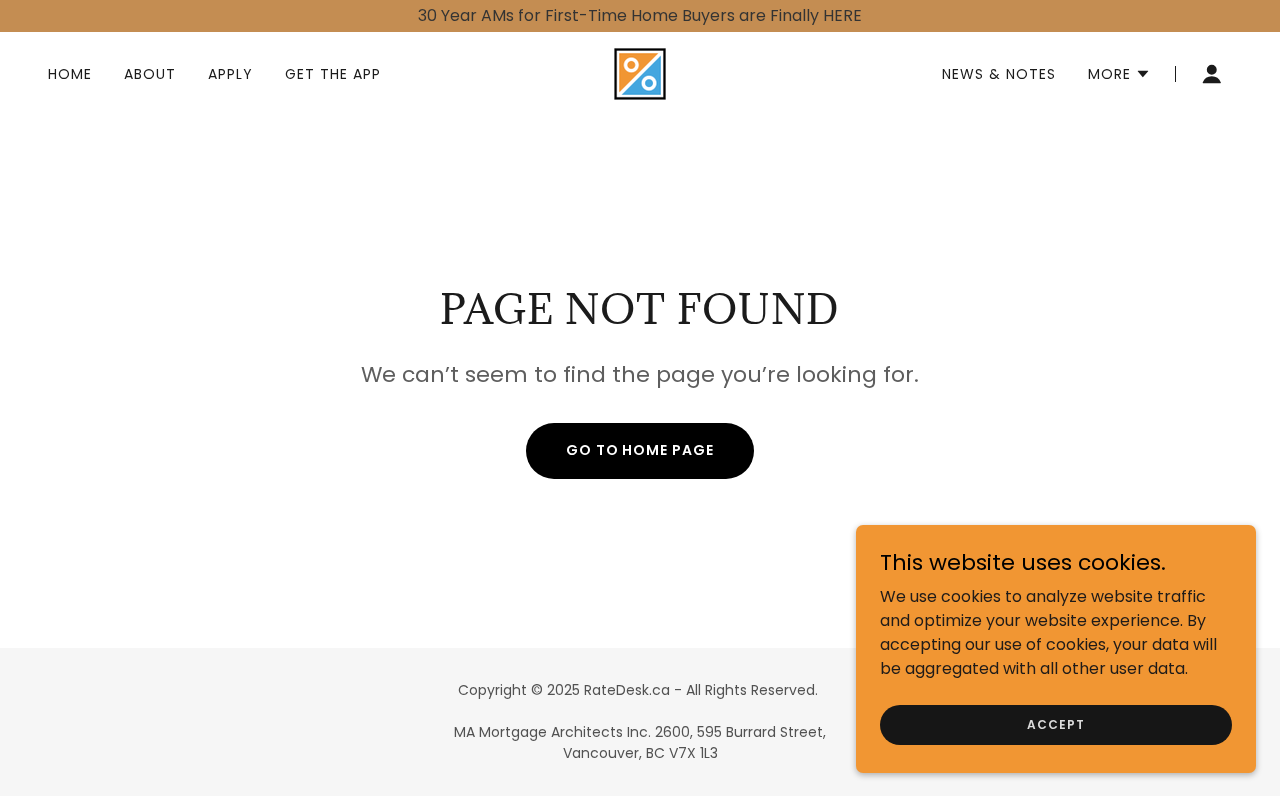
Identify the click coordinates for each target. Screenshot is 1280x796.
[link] (640, 72)
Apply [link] (230, 74)
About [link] (150, 74)
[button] (1119, 74)
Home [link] (70, 74)
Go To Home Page (640, 450)
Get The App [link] (333, 74)
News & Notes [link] (999, 74)
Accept (1055, 723)
